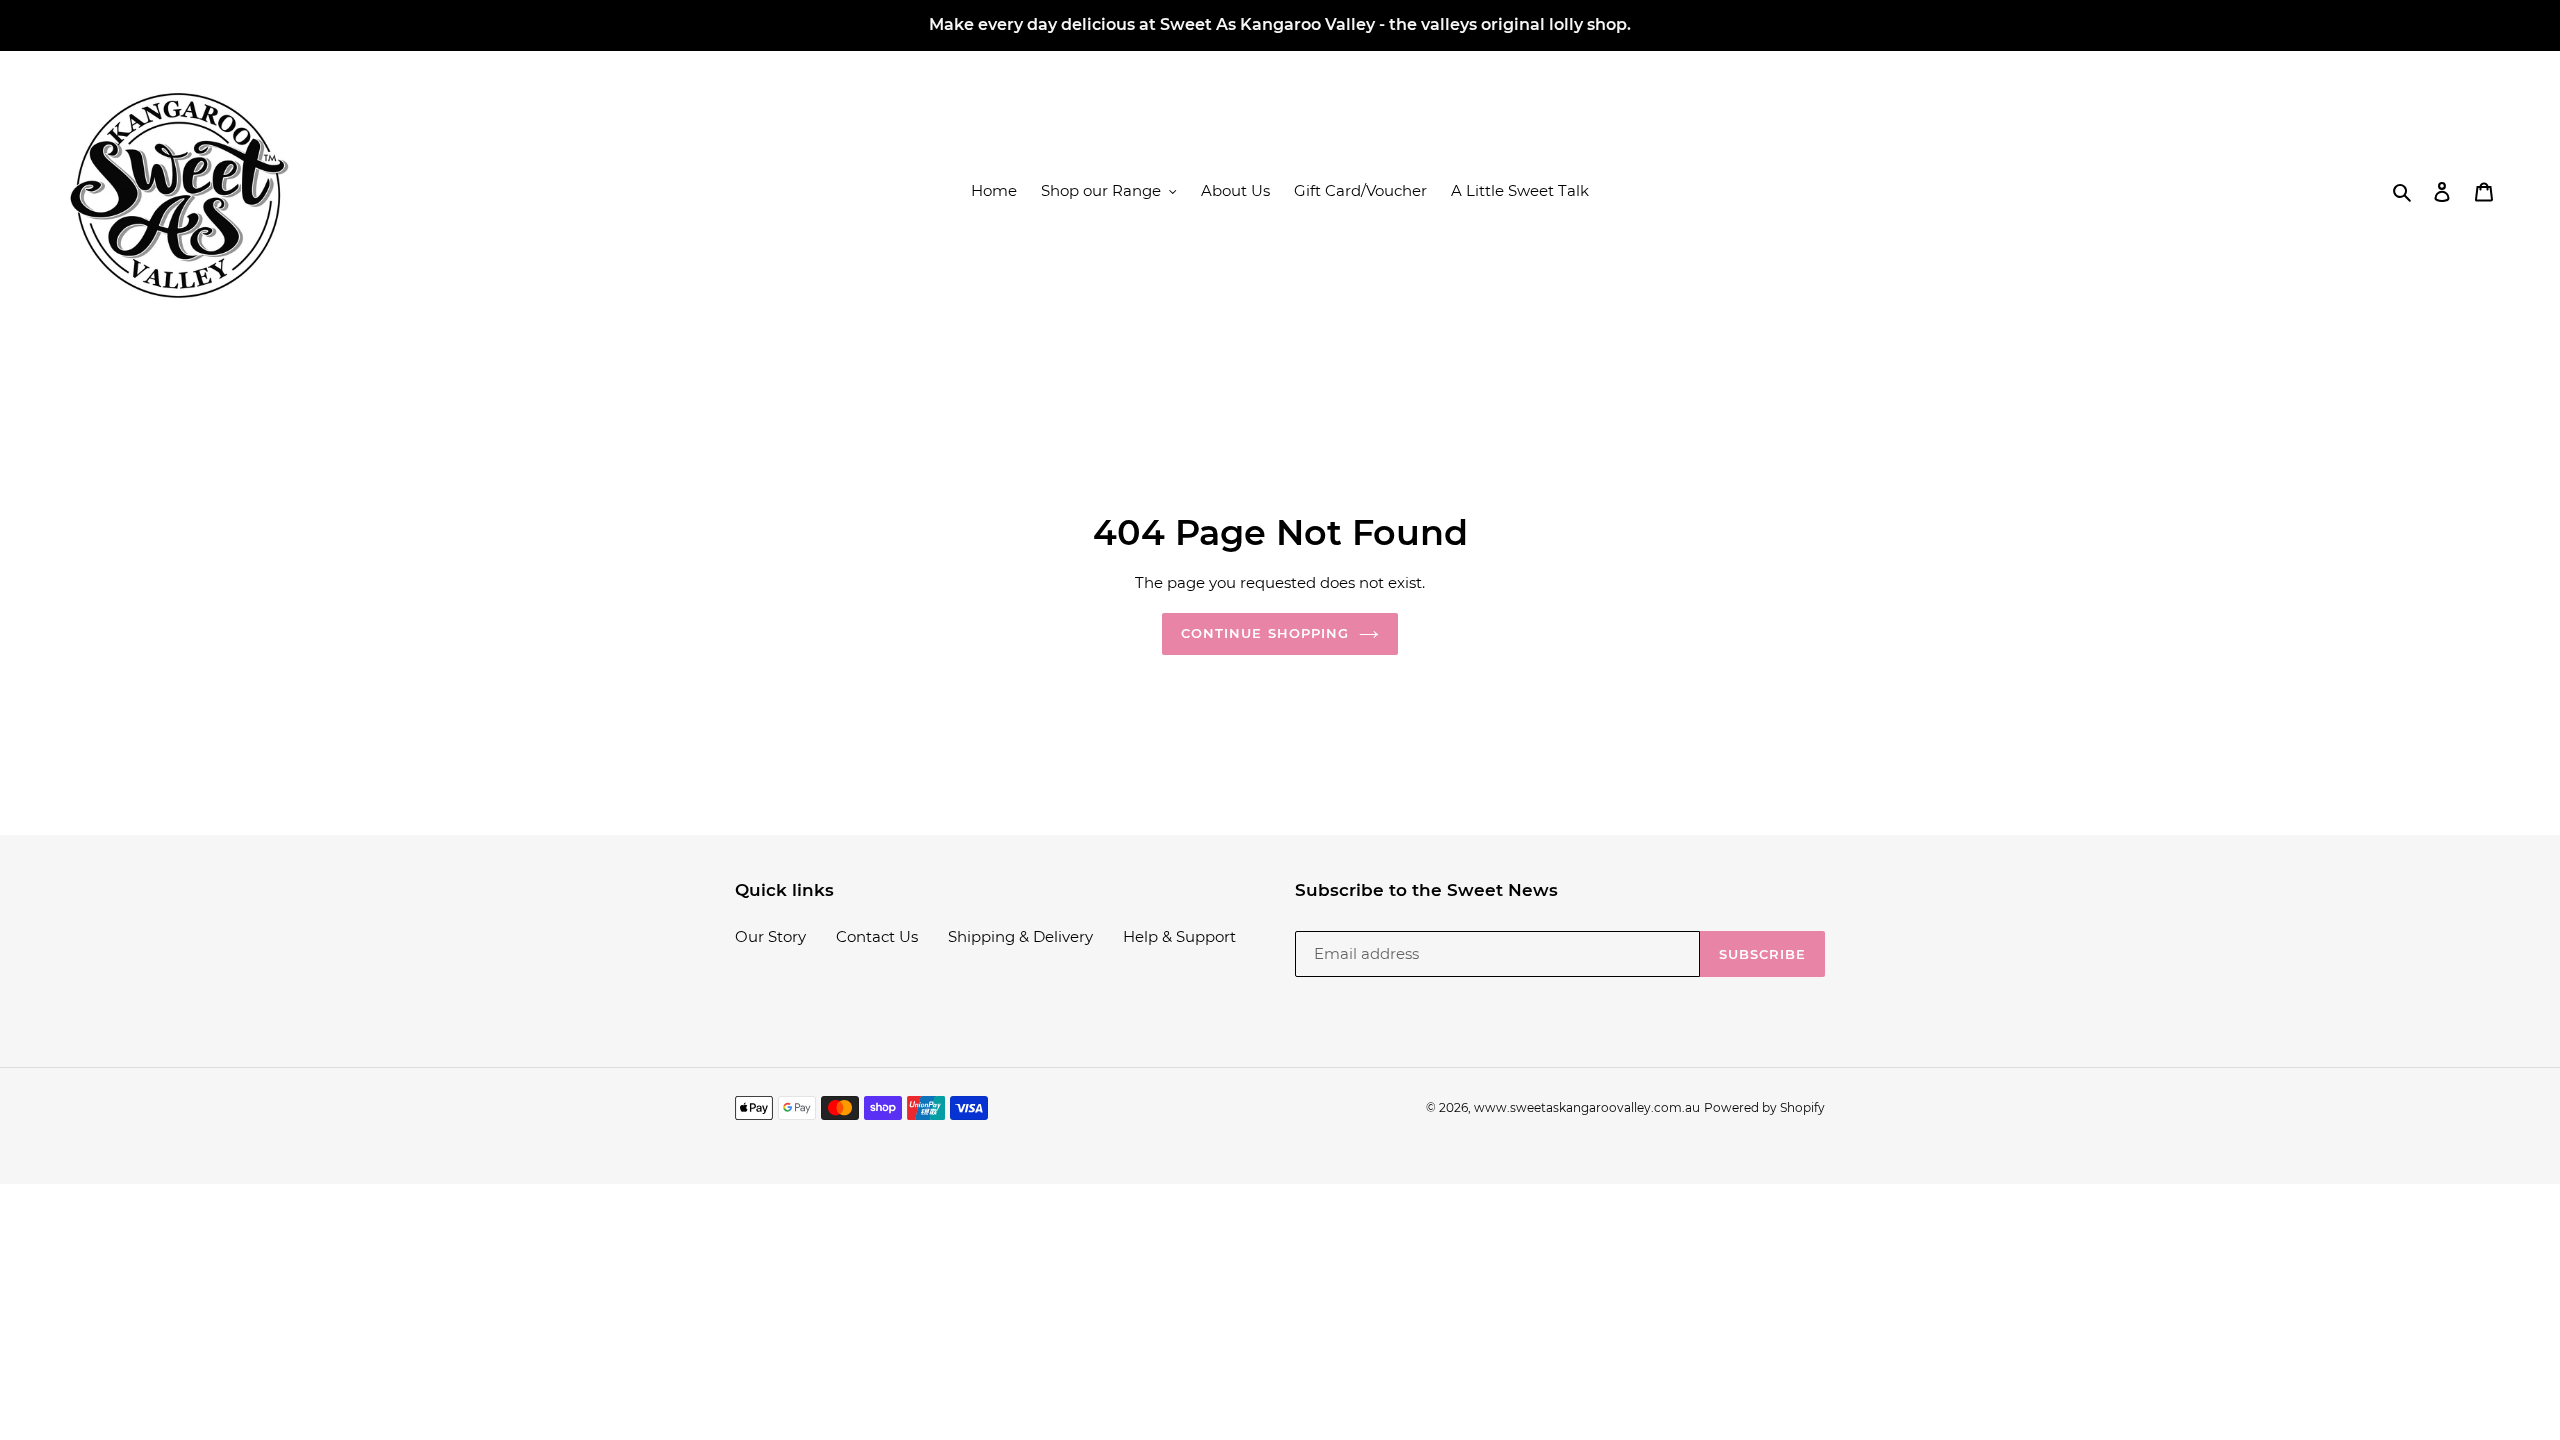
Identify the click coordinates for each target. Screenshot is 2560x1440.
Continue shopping (1265, 633)
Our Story (770, 936)
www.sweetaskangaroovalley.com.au (1587, 1107)
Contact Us (877, 936)
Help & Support (1179, 936)
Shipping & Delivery (1020, 936)
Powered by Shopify (1764, 1107)
